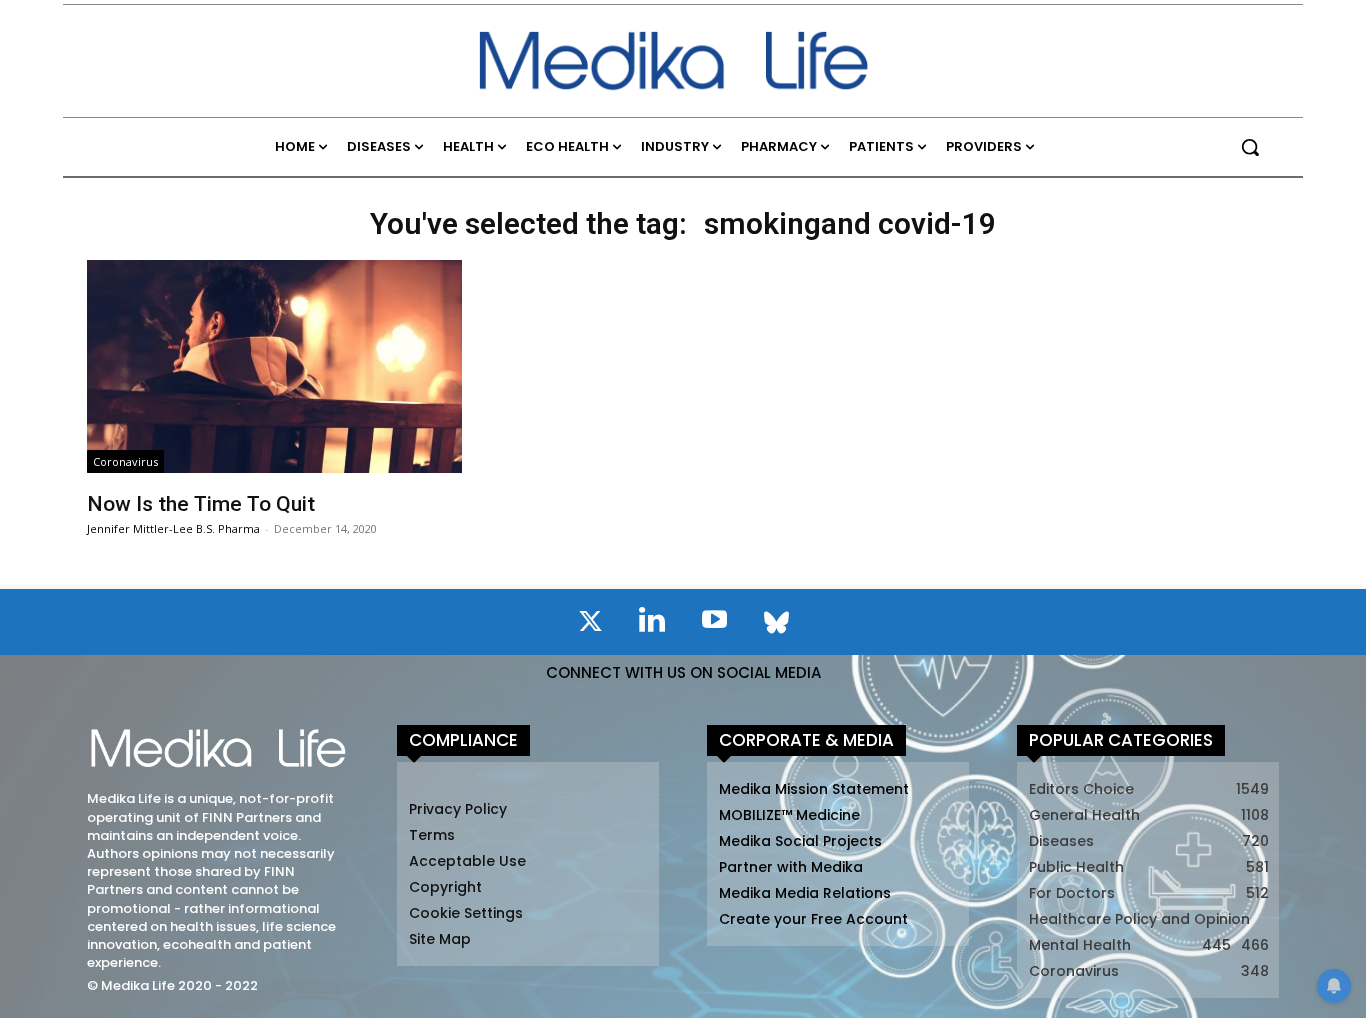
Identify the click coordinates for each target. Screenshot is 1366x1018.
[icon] (590, 625)
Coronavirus (125, 461)
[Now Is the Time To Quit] (274, 366)
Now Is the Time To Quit (201, 504)
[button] (1250, 147)
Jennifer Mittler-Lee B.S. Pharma (173, 528)
